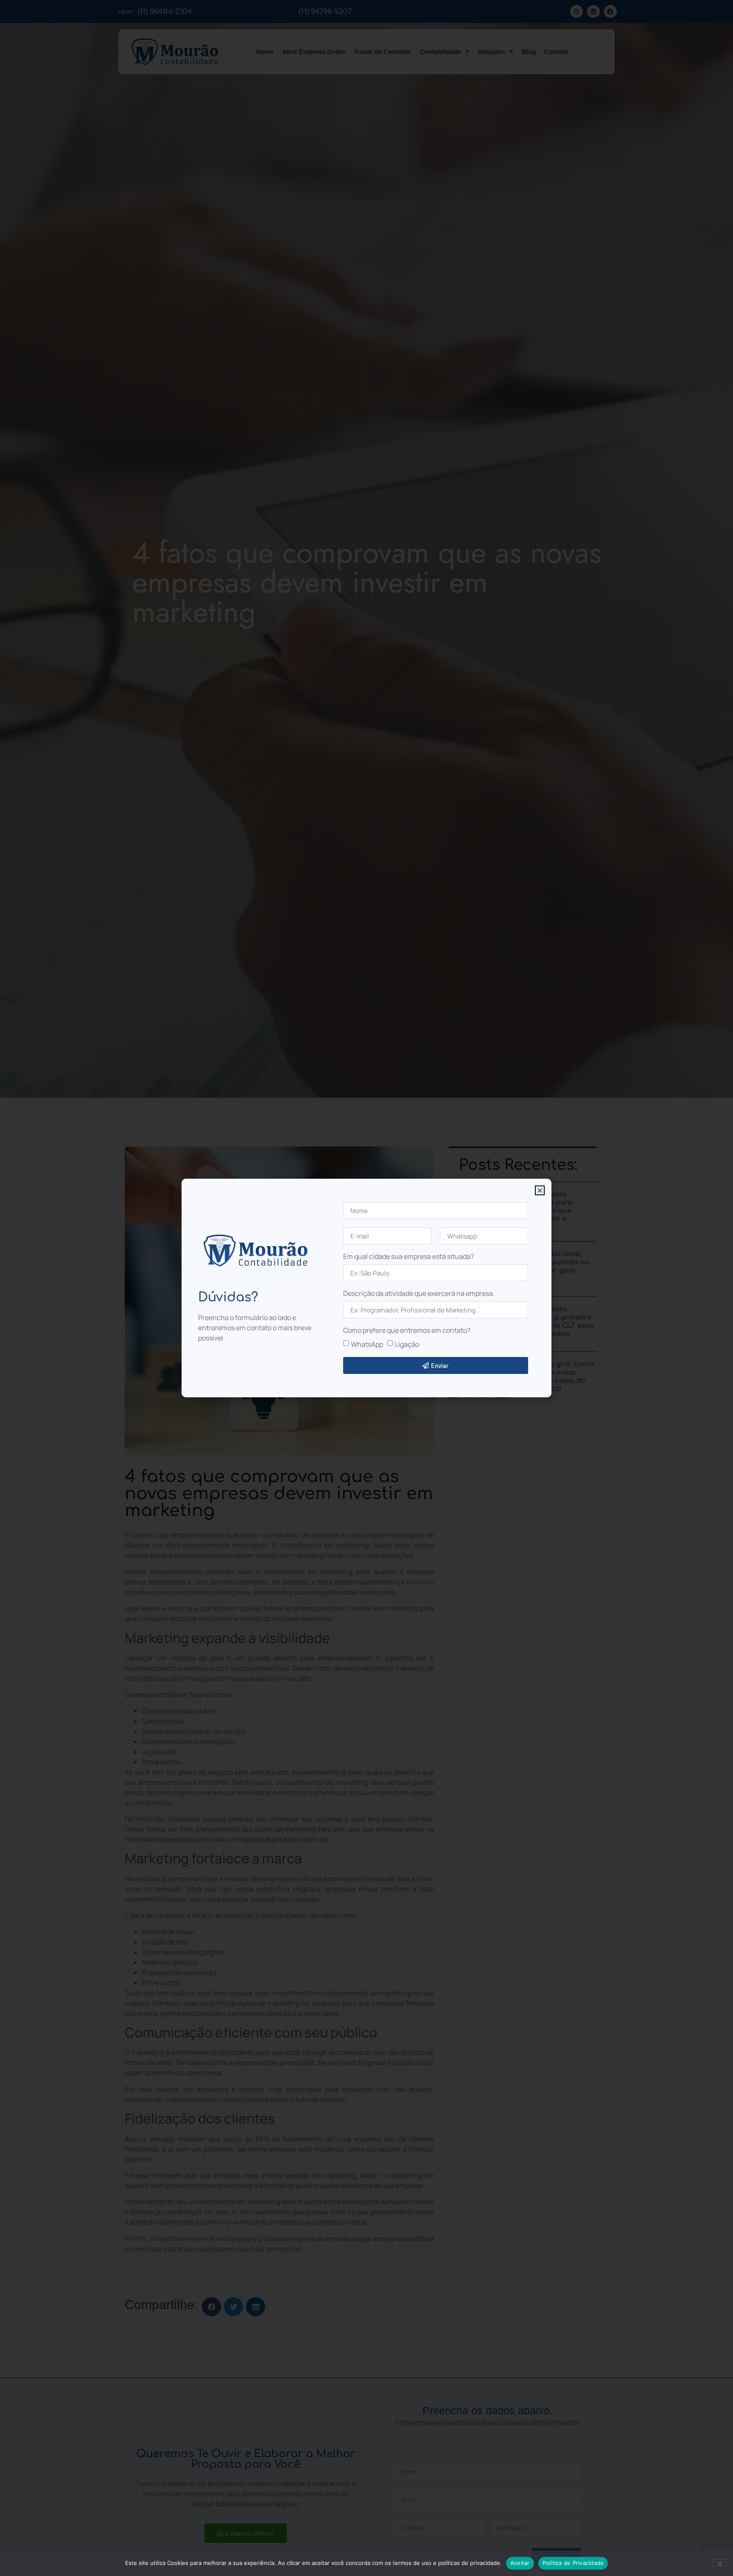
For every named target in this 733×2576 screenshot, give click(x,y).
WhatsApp (367, 1344)
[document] (366, 1288)
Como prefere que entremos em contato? (407, 1331)
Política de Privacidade (573, 2563)
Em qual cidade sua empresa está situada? (408, 1257)
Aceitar (520, 2563)
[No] (719, 2563)
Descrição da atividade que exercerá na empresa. (419, 1294)
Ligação (407, 1344)
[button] (540, 1190)
